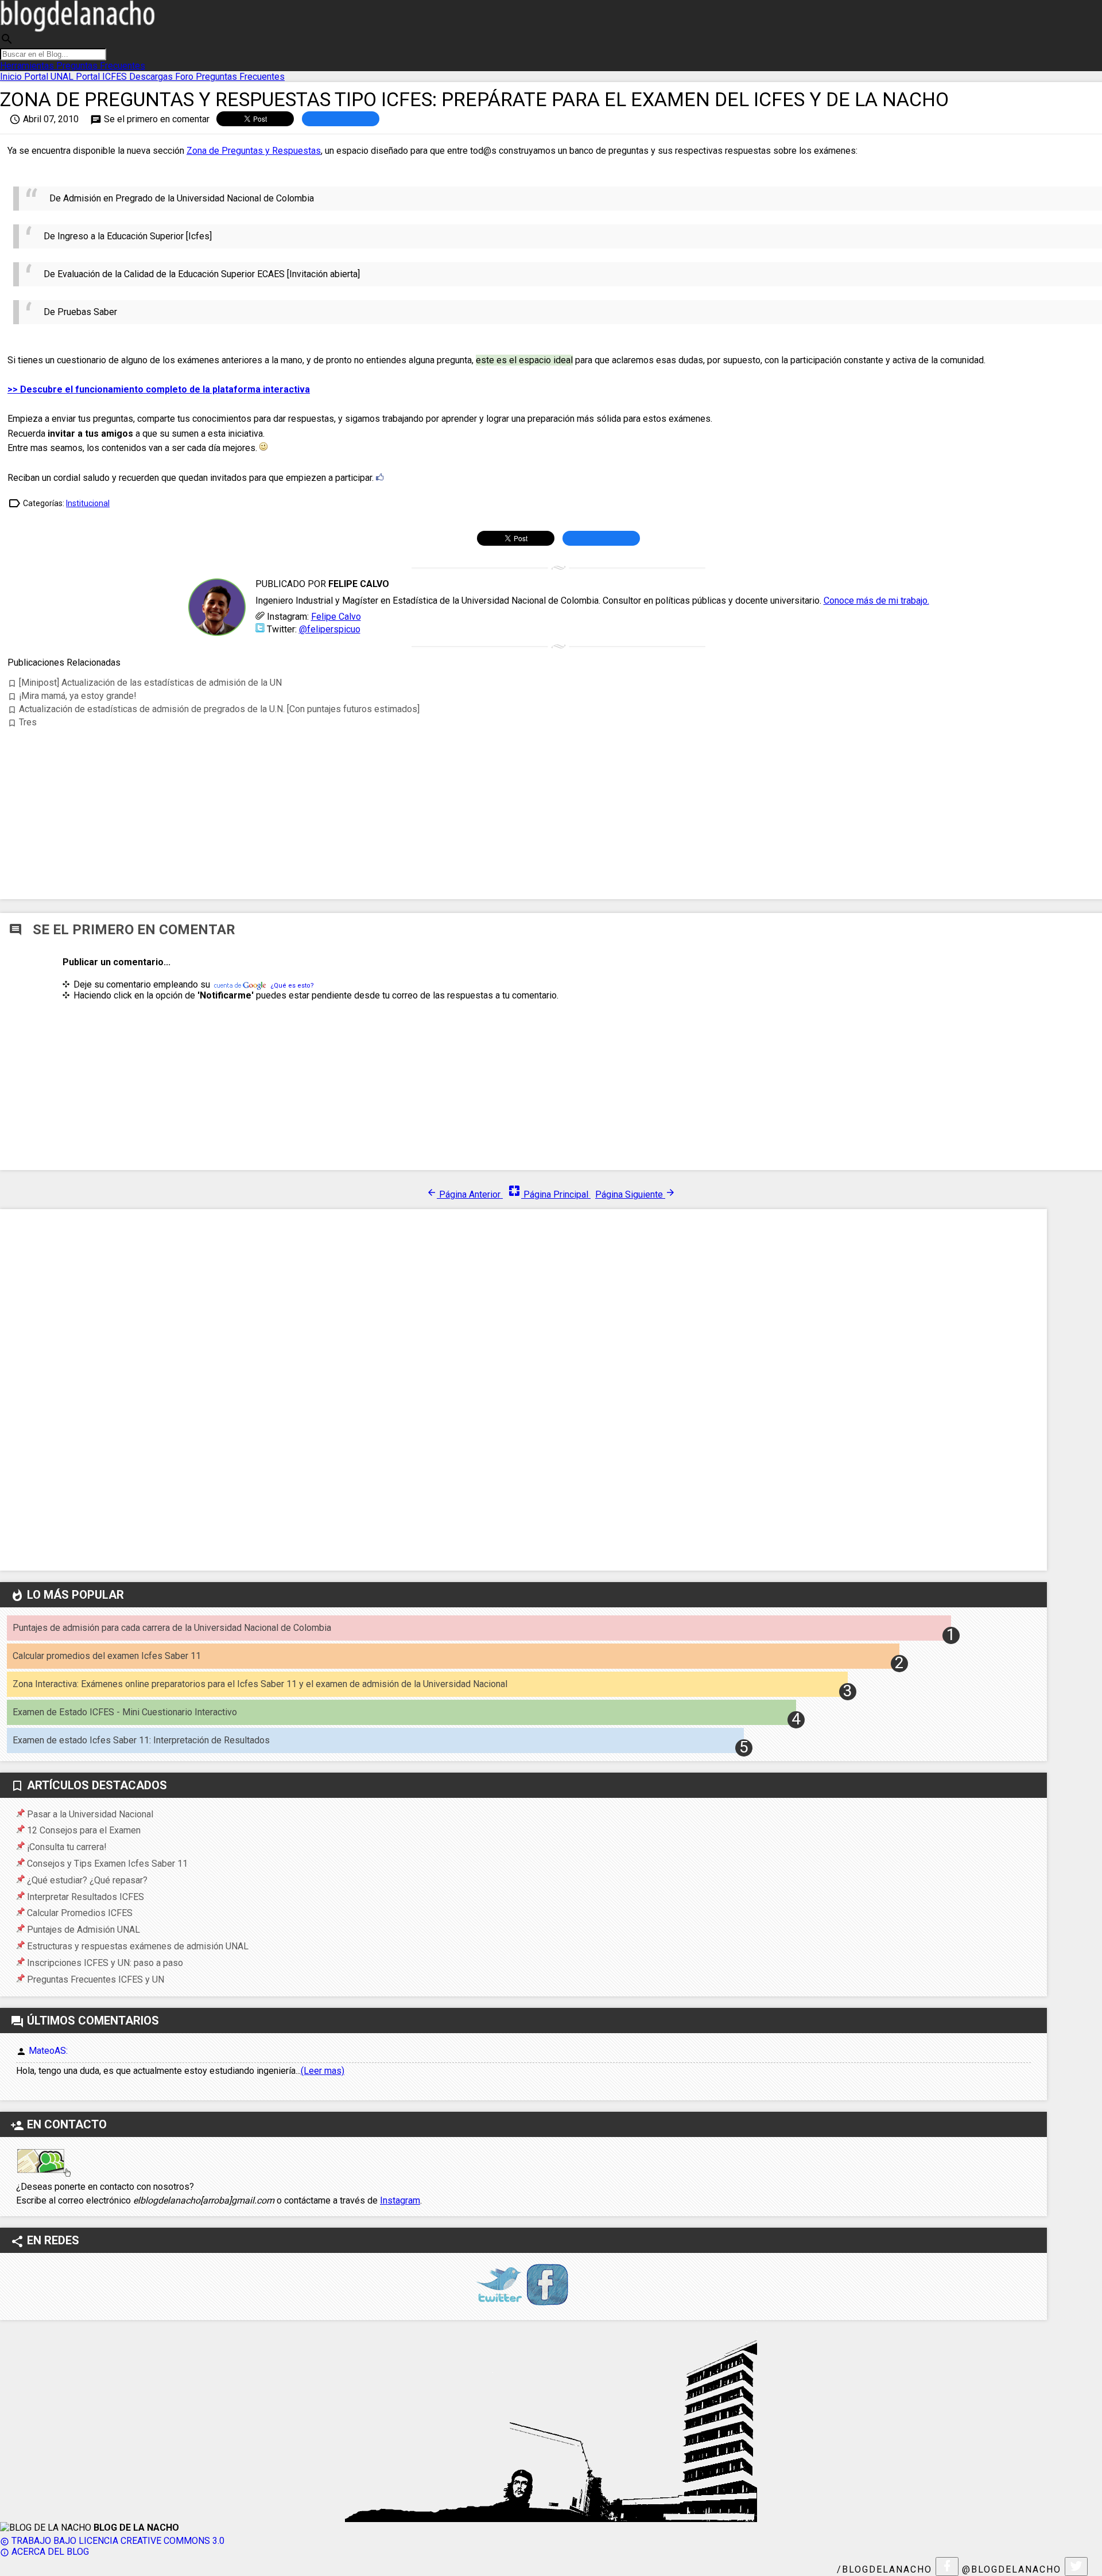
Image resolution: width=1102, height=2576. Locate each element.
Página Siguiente (635, 1194)
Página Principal (549, 1194)
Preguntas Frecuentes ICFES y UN (96, 1979)
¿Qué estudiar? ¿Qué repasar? (87, 1880)
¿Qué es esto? (292, 986)
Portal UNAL (50, 77)
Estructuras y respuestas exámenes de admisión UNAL (138, 1946)
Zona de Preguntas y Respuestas (254, 151)
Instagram (400, 2200)
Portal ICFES (102, 77)
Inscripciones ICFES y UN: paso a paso (105, 1963)
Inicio (12, 77)
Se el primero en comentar (150, 119)
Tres (22, 722)
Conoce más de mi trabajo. (876, 601)
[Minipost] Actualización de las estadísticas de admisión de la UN (145, 683)
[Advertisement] (558, 801)
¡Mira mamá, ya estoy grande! (72, 696)
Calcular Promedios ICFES (80, 1913)
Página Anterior (465, 1194)
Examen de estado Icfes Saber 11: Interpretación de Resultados (141, 1740)
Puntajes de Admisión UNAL (84, 1930)
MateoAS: (48, 2051)
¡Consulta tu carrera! (67, 1847)
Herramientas (28, 66)
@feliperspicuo (330, 629)
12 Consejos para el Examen (84, 1830)
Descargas (152, 77)
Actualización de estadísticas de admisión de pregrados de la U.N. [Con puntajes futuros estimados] (214, 709)
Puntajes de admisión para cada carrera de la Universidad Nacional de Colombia (172, 1628)
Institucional (88, 503)
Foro (185, 77)
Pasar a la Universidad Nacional (90, 1814)
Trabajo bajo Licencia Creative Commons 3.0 (112, 2541)
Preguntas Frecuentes (101, 66)
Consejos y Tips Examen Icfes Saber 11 (107, 1864)
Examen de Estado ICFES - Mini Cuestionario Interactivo (125, 1712)
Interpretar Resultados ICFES (86, 1897)
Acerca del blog (44, 2552)
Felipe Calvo (336, 617)
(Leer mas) (323, 2071)
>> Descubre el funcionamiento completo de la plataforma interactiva (159, 389)
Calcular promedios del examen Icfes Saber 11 (107, 1656)
